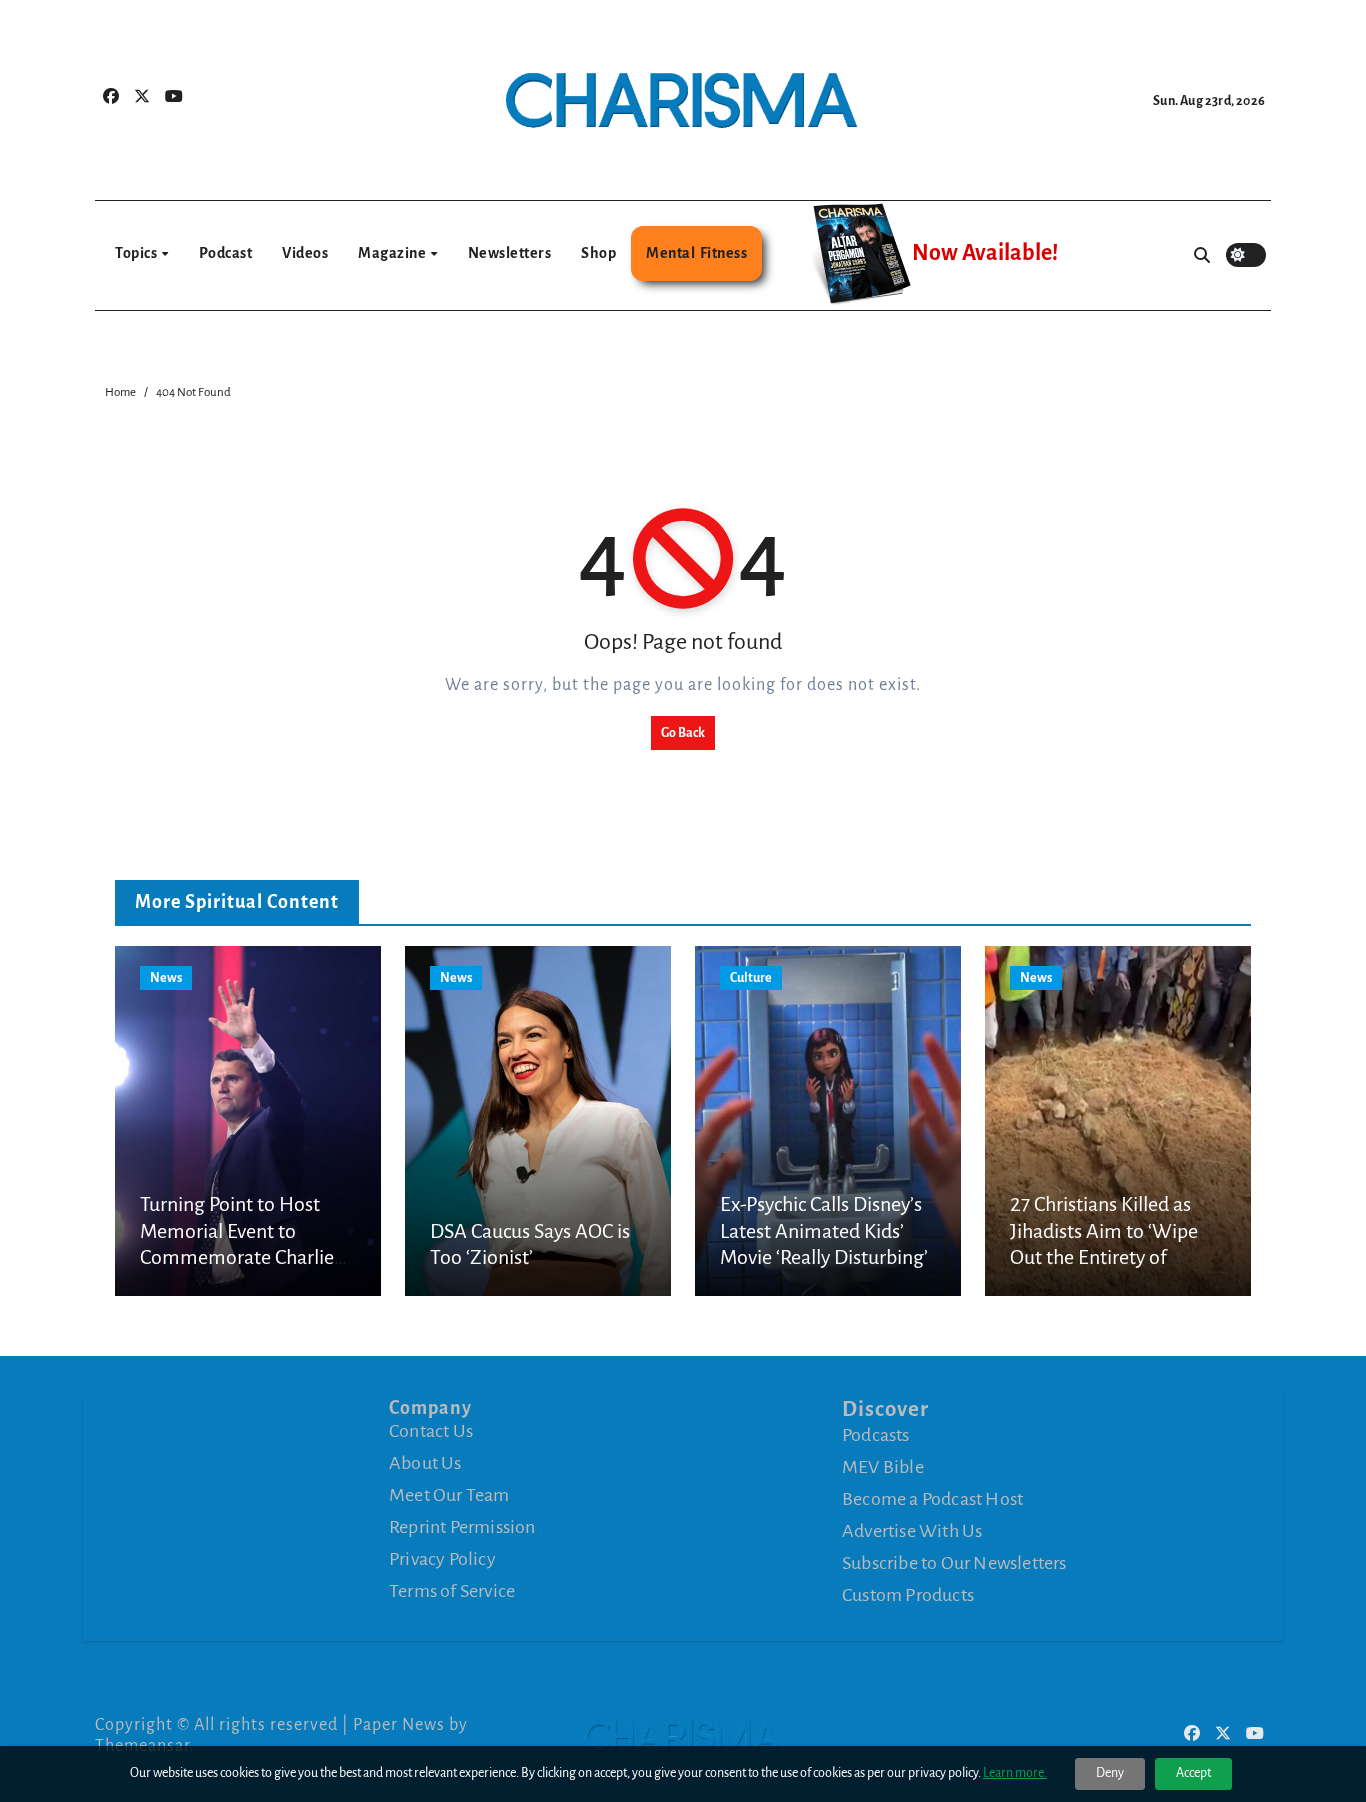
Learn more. (1015, 1773)
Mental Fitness (696, 253)
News (166, 978)
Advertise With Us (912, 1530)
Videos (305, 253)
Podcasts (876, 1434)
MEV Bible (883, 1466)
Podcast (226, 253)
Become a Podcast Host (932, 1498)
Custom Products (908, 1594)
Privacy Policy (442, 1559)
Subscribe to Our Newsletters (954, 1562)
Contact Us (431, 1431)
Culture (751, 978)
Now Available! (985, 253)
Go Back (683, 733)
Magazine (393, 253)
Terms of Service (452, 1591)
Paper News (399, 1725)
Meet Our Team (449, 1495)
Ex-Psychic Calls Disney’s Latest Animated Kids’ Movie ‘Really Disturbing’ (824, 1230)
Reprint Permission (462, 1527)
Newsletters (510, 253)
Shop (598, 253)
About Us (425, 1463)
